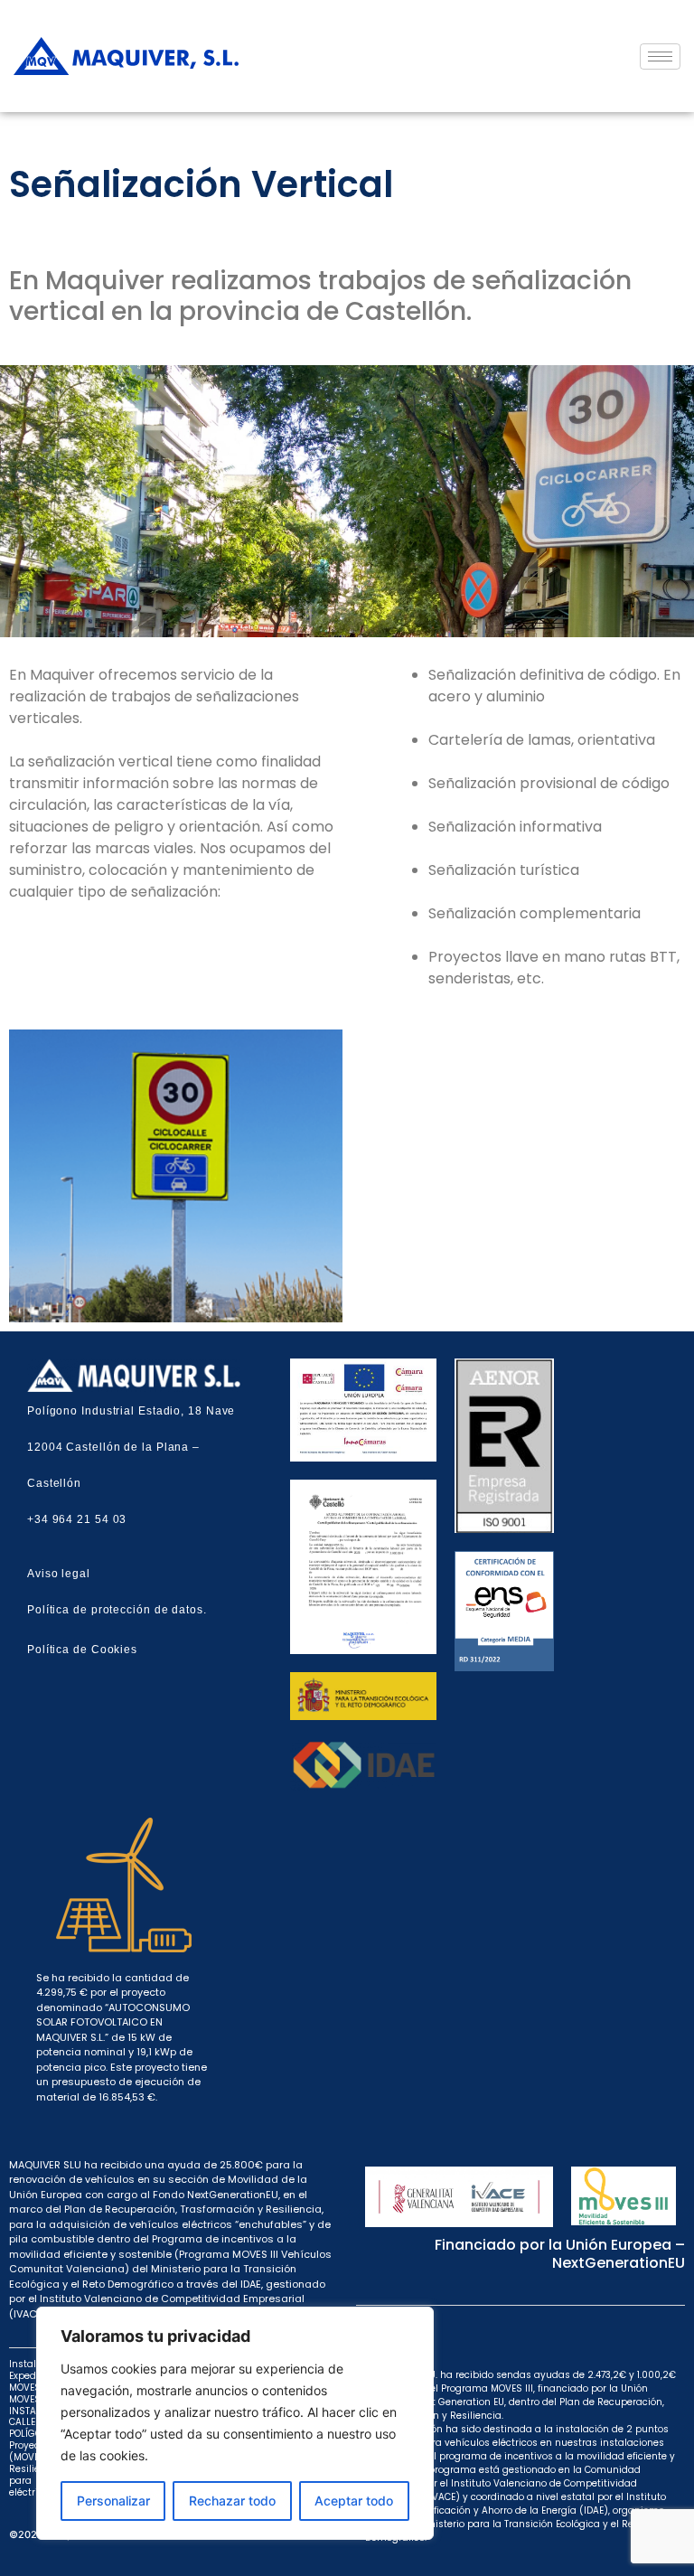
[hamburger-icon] (660, 56)
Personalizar (113, 2501)
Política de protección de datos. (117, 1610)
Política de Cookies (82, 1650)
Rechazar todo (232, 2501)
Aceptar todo (354, 2501)
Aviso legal (59, 1574)
